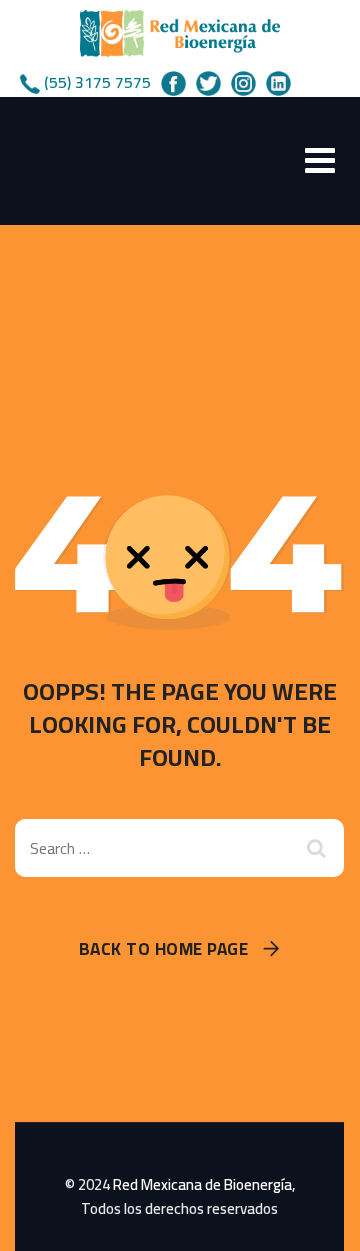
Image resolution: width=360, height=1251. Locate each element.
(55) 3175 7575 (97, 82)
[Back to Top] (317, 1218)
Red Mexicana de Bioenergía (202, 1184)
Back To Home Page (164, 949)
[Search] (319, 848)
